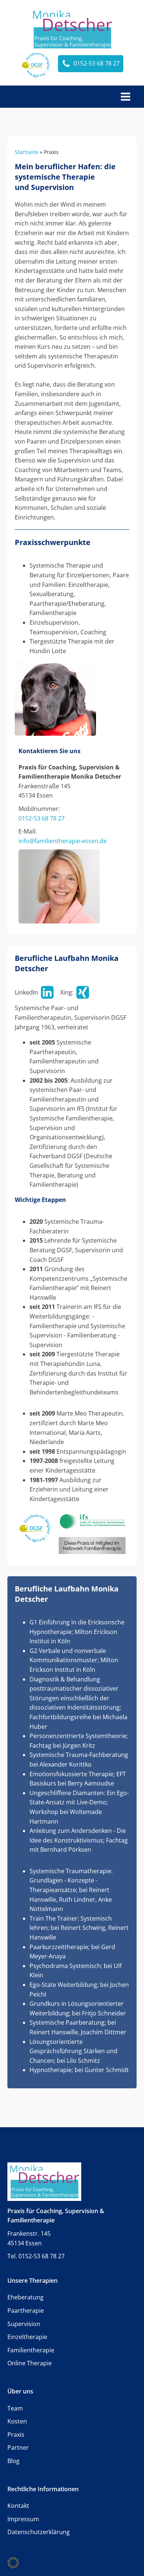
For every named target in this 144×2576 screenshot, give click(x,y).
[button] (13, 2563)
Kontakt (18, 2506)
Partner (18, 2448)
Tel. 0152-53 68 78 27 (36, 2256)
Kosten (17, 2421)
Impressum (23, 2519)
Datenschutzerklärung (39, 2532)
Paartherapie (26, 2311)
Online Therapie (30, 2363)
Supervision (24, 2324)
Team (15, 2408)
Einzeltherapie (27, 2337)
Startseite (27, 152)
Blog (13, 2461)
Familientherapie (31, 2350)
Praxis (16, 2435)
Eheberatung (25, 2297)
